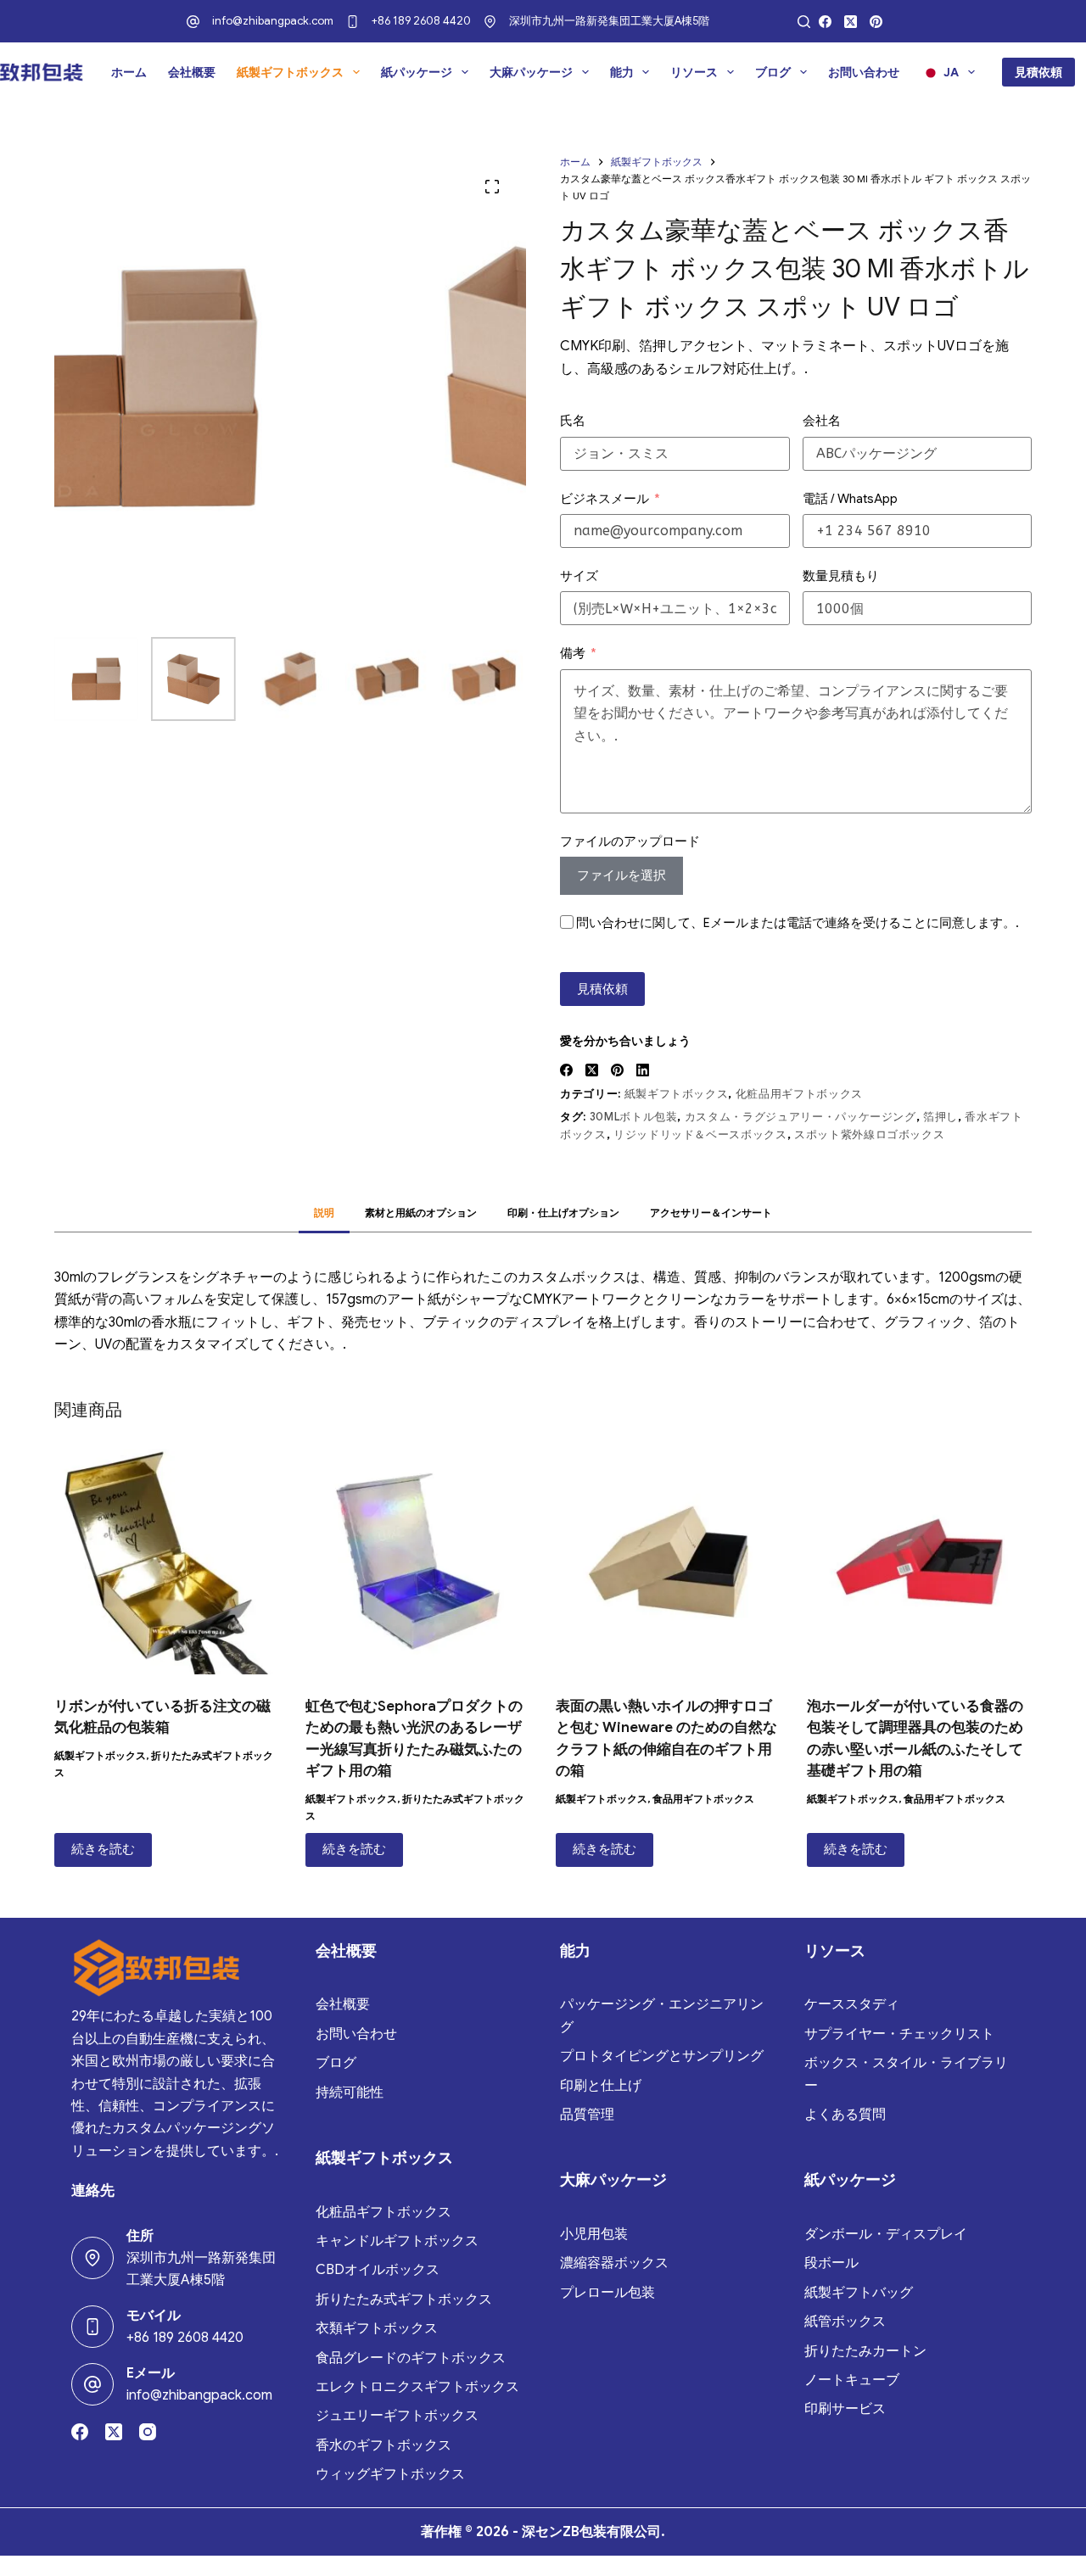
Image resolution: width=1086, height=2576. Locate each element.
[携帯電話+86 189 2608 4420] (92, 2327)
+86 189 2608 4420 (421, 21)
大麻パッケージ (531, 72)
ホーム (129, 72)
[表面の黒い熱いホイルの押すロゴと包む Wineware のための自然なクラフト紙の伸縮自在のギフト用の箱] (669, 1562)
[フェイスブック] (825, 22)
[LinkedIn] (643, 1070)
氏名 (573, 421)
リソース (694, 72)
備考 (573, 653)
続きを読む (103, 1849)
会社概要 (192, 72)
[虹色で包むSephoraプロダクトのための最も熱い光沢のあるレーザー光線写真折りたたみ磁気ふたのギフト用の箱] (418, 1562)
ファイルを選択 (621, 875)
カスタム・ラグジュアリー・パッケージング (801, 1117)
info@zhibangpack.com (273, 21)
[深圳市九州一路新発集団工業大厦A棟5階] (490, 22)
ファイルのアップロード (630, 841)
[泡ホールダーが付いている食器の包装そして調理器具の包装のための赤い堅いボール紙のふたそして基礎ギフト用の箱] (920, 1562)
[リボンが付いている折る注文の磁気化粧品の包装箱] (167, 1562)
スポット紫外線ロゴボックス (869, 1134)
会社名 (822, 421)
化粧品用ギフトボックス (799, 1094)
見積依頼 (1038, 72)
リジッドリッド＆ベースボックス (700, 1134)
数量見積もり (841, 576)
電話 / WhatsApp (850, 499)
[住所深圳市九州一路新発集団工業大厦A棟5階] (92, 2258)
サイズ (579, 576)
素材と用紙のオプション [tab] (421, 1213)
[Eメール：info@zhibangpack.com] (92, 2384)
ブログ (773, 72)
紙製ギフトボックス (290, 72)
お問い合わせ (864, 72)
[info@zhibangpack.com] (193, 22)
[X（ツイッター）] (851, 22)
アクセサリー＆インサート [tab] (711, 1213)
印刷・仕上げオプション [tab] (563, 1213)
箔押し (940, 1117)
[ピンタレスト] (876, 22)
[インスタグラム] (148, 2432)
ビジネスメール (605, 499)
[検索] (804, 22)
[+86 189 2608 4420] (353, 22)
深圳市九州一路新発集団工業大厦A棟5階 (609, 21)
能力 (622, 72)
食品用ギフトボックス (703, 1799)
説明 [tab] (324, 1213)
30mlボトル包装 (634, 1117)
